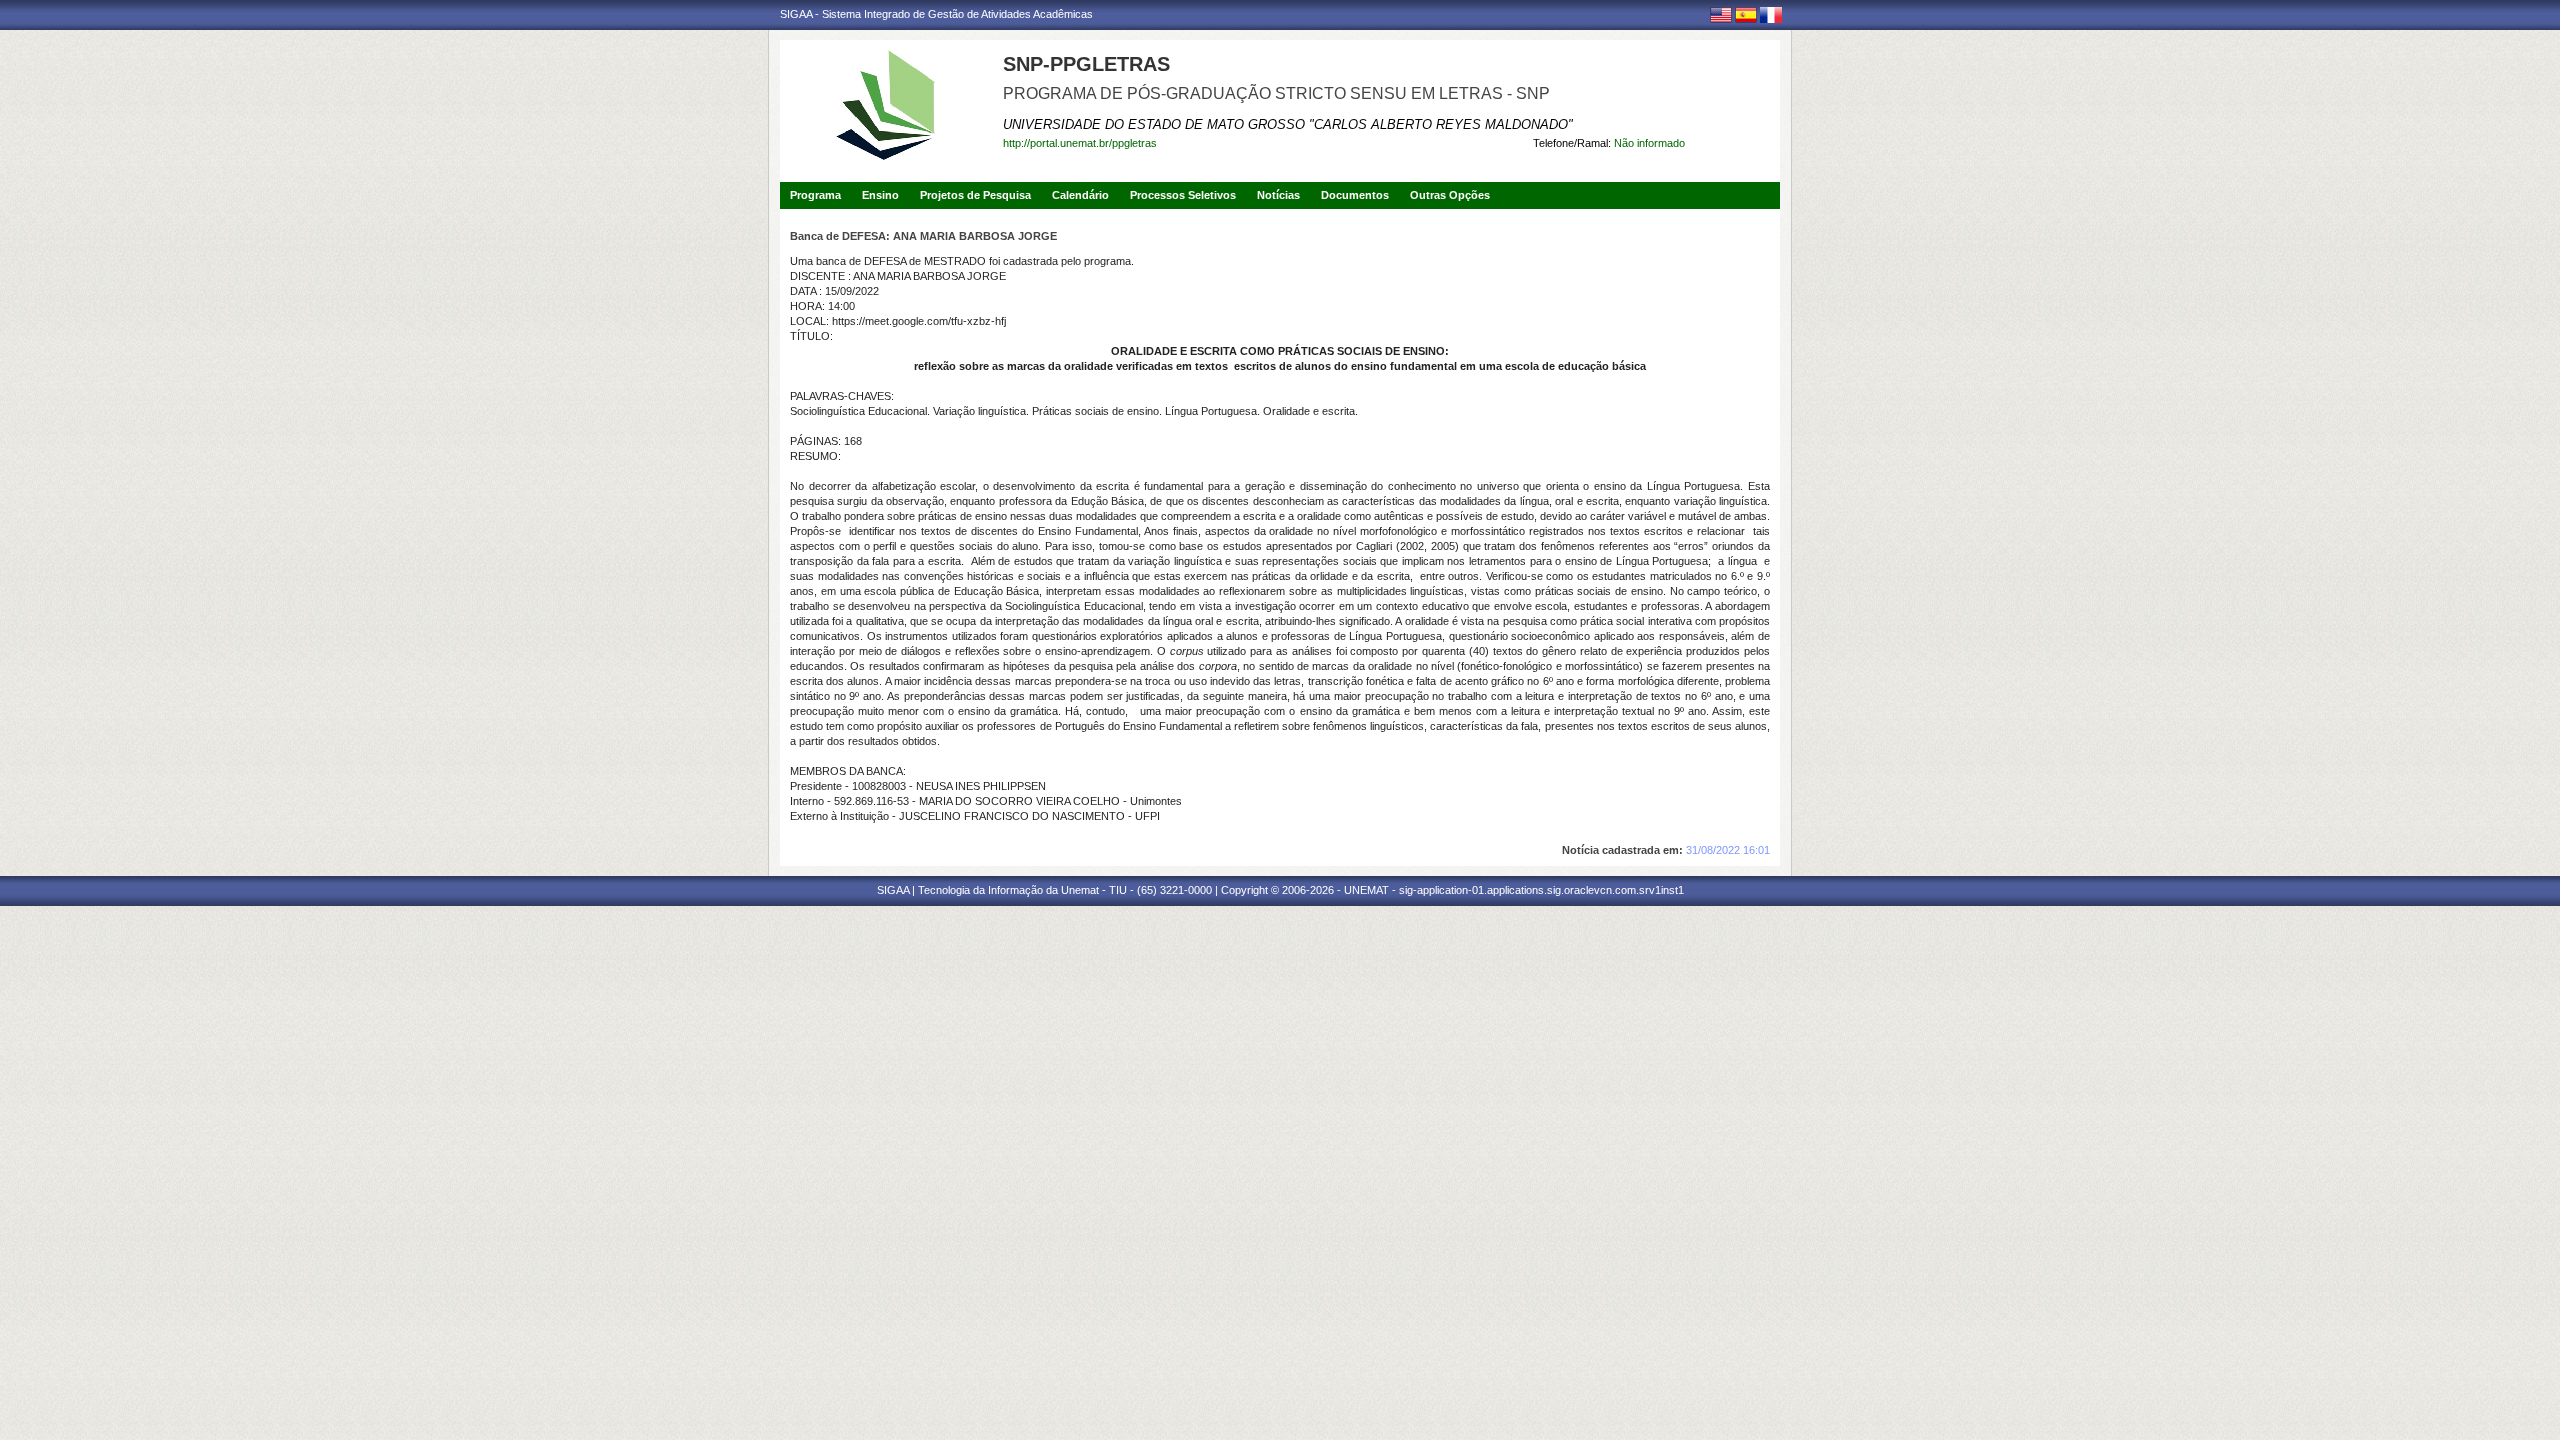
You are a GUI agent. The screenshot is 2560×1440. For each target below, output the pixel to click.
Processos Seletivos (1183, 195)
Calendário (1080, 195)
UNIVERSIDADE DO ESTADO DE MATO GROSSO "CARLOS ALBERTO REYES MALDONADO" (1288, 124)
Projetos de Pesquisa (975, 195)
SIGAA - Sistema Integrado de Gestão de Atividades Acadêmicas (936, 14)
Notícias (1278, 195)
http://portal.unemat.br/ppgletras (1080, 143)
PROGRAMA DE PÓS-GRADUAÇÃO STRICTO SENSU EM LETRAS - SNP (1276, 93)
